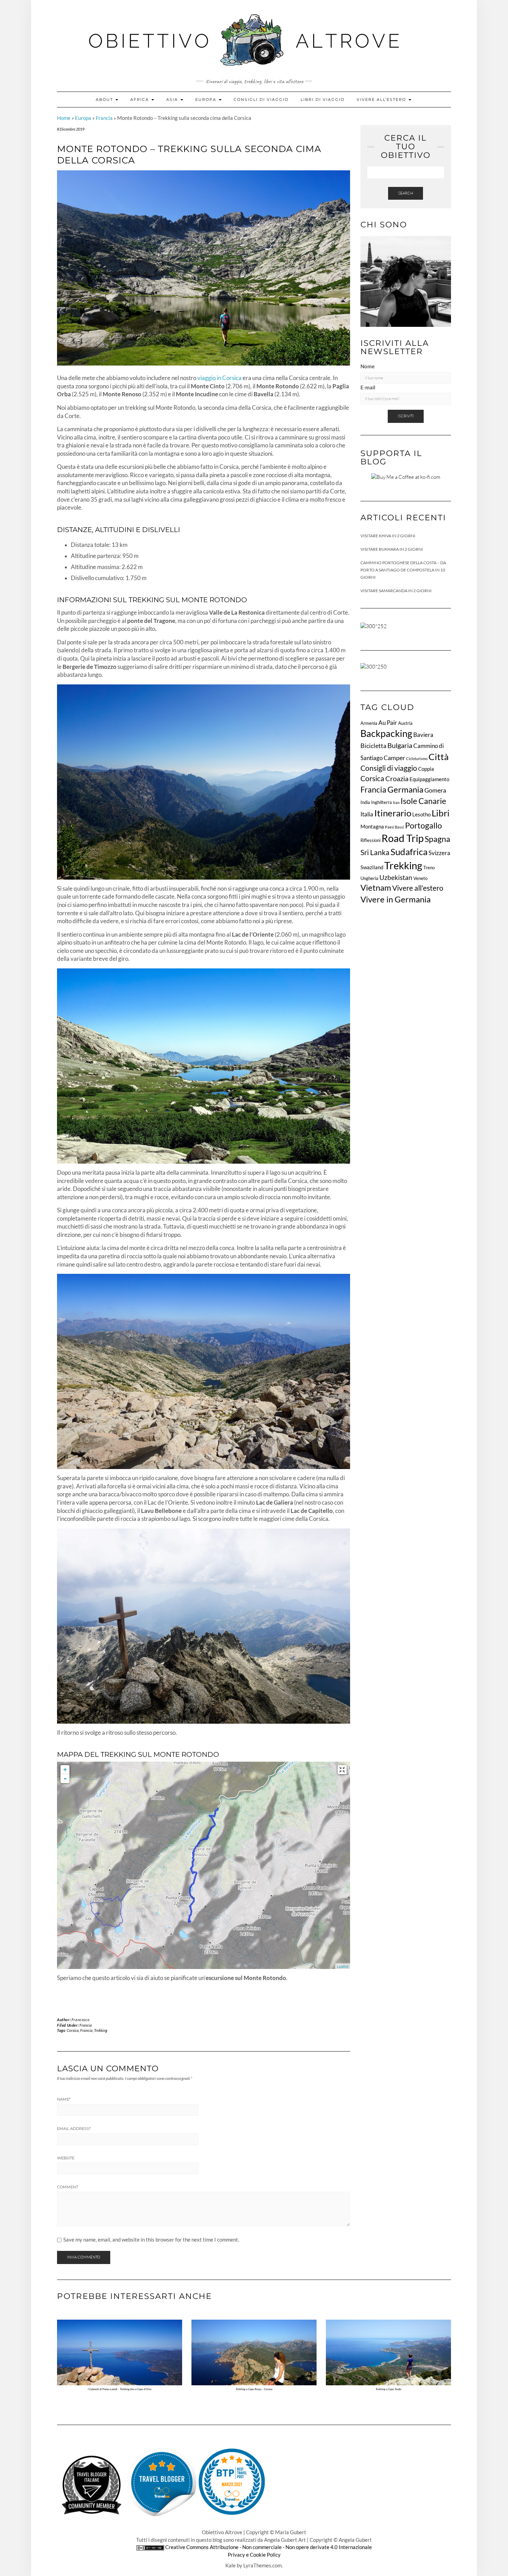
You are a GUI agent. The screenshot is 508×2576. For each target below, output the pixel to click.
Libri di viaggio (323, 100)
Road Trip (403, 838)
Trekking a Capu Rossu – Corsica (254, 2389)
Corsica (73, 2030)
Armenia (369, 723)
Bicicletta (373, 746)
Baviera (423, 735)
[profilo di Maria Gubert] (162, 2482)
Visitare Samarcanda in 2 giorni (396, 591)
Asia (173, 100)
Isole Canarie (423, 801)
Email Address (74, 2129)
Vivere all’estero (382, 100)
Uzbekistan (396, 877)
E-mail (368, 387)
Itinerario (393, 813)
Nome (368, 366)
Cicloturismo (417, 759)
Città (439, 757)
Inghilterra (382, 802)
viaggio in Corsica (219, 378)
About (105, 100)
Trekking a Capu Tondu (388, 2389)
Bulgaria (400, 745)
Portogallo (424, 825)
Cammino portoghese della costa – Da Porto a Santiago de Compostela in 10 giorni (403, 570)
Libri (441, 813)
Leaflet (343, 1966)
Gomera (435, 790)
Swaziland (372, 867)
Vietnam (376, 888)
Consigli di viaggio (261, 100)
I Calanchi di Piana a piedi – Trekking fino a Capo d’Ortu (120, 2389)
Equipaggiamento (429, 779)
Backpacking (386, 733)
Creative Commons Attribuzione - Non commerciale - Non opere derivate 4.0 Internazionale (269, 2547)
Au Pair (388, 723)
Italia (367, 814)
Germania (405, 789)
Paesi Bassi (394, 827)
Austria (405, 723)
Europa (207, 100)
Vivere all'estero (418, 888)
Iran (396, 802)
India (365, 802)
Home (64, 118)
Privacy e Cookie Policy (254, 2555)
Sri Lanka (375, 852)
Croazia (397, 778)
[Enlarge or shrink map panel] (342, 1770)
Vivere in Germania (396, 899)
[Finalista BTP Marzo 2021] (232, 2482)
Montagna (372, 826)
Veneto (420, 878)
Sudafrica (409, 852)
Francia (104, 118)
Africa (140, 100)
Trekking (101, 2030)
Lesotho (421, 814)
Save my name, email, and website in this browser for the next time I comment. (151, 2240)
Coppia (426, 769)
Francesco (81, 2020)
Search (406, 193)
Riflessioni (370, 840)
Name (64, 2099)
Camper (394, 758)
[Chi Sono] (406, 281)
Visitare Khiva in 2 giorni (388, 536)
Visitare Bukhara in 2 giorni (392, 549)
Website (66, 2158)
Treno (429, 868)
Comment (68, 2187)
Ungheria (369, 878)
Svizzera (439, 853)
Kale (231, 2565)
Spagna (438, 839)
